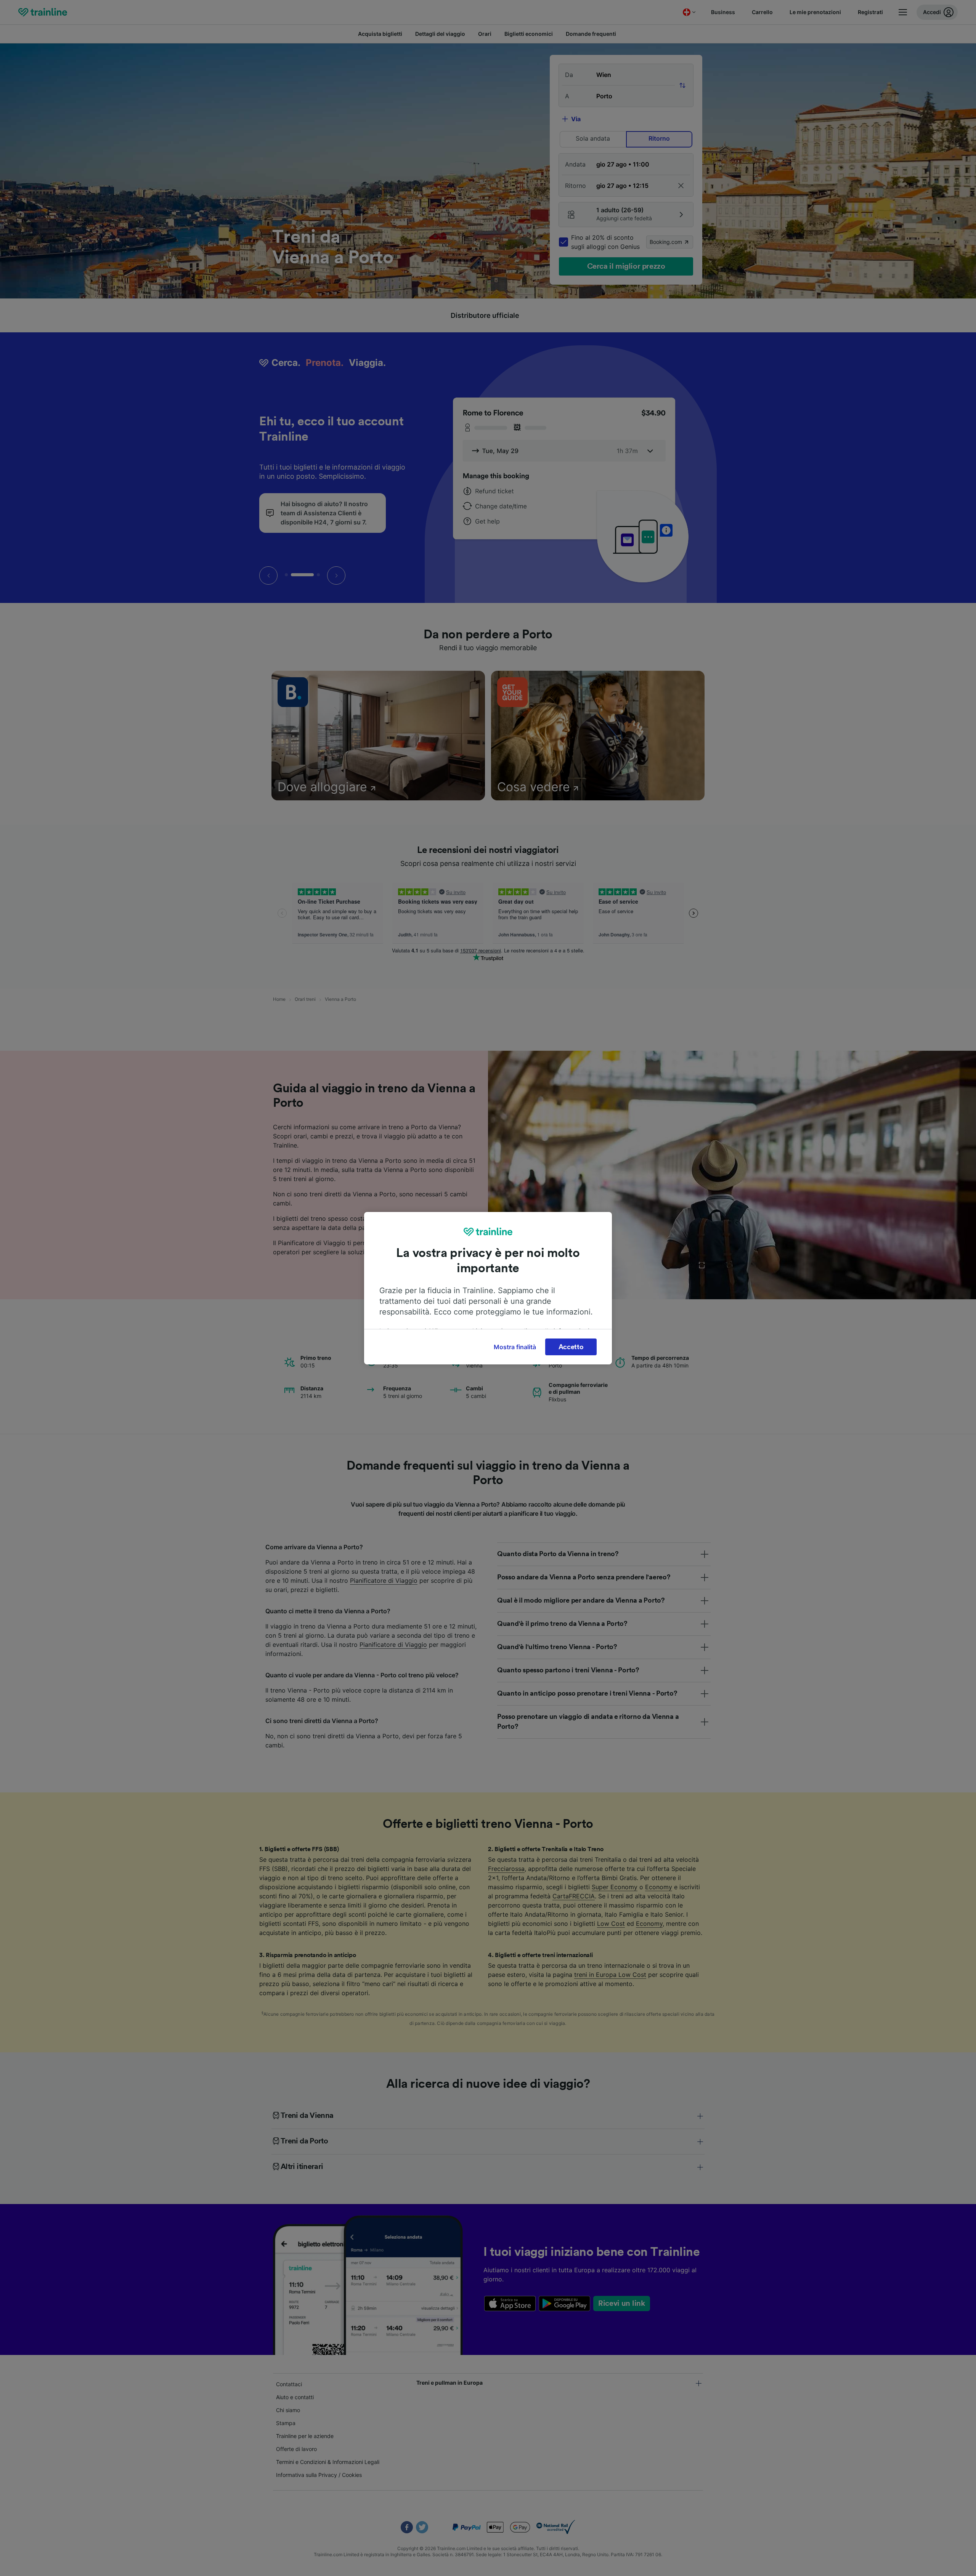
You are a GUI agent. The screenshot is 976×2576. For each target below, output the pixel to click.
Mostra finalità (515, 1347)
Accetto (571, 1347)
